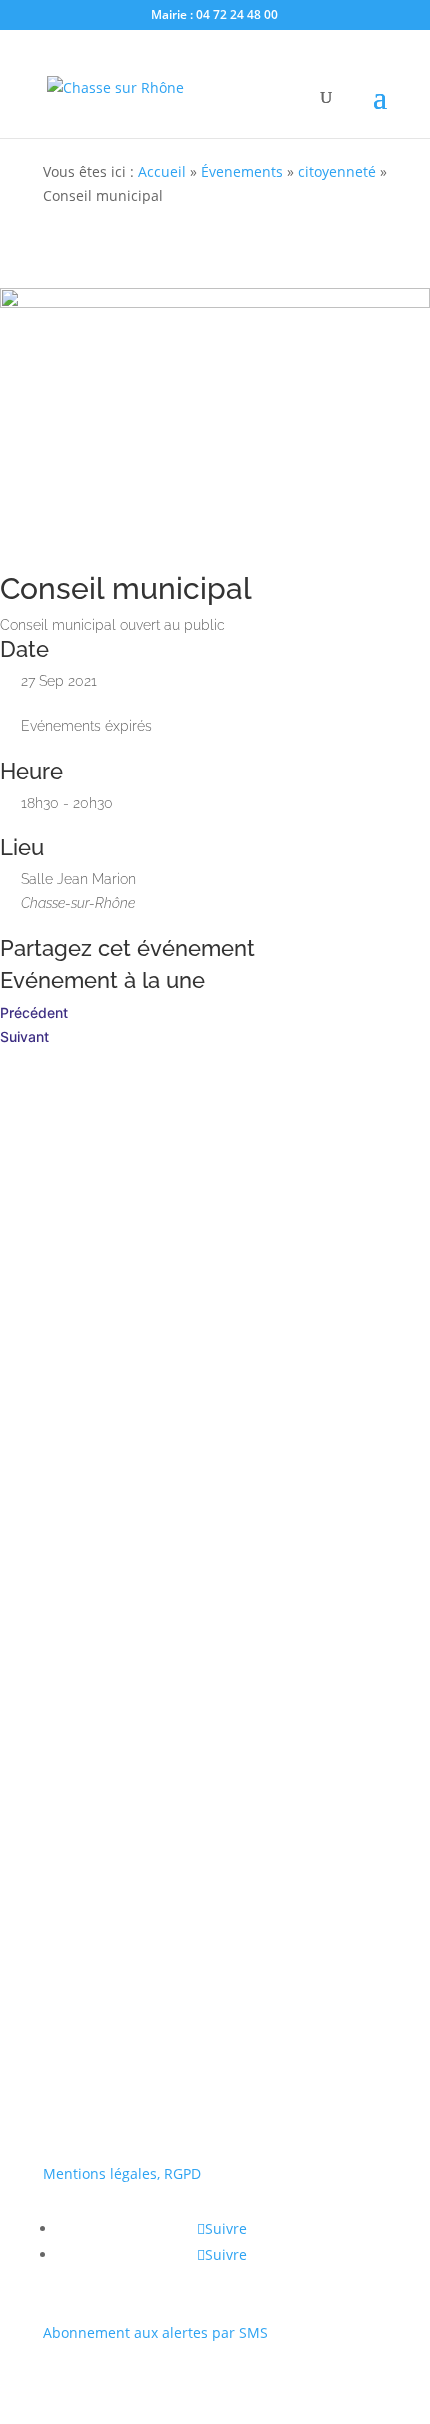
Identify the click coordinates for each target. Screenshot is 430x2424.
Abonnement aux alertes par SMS (155, 2332)
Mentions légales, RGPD (122, 2173)
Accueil (162, 171)
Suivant (24, 1036)
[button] (53, 1717)
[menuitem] (215, 1776)
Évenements (242, 171)
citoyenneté (337, 171)
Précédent (34, 1012)
